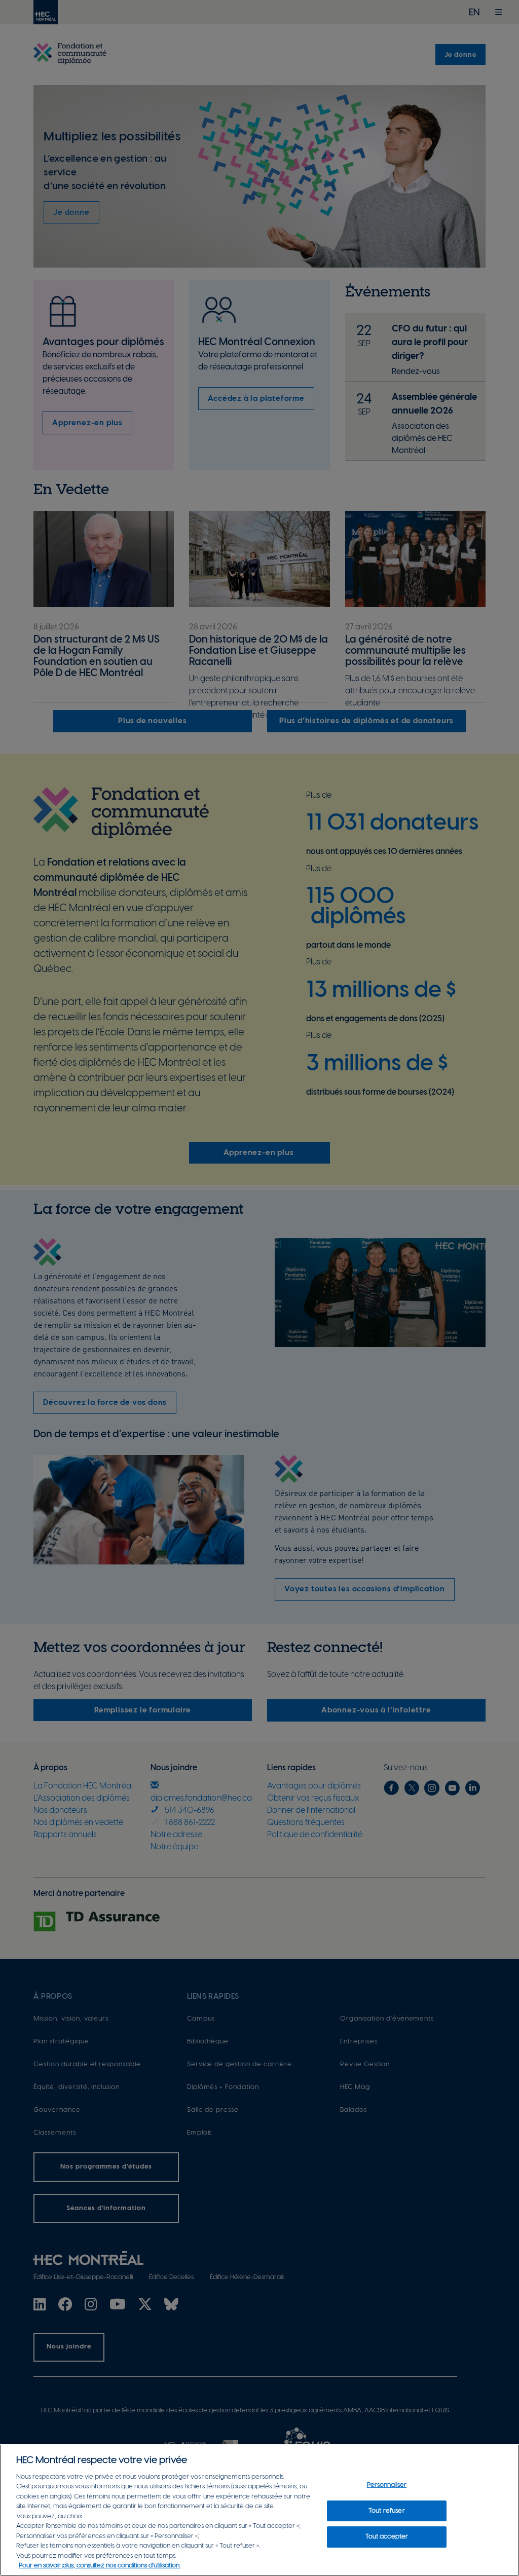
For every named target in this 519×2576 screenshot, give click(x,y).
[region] (259, 2510)
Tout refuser (387, 2511)
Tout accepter (387, 2537)
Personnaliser (387, 2485)
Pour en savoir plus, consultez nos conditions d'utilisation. (100, 2566)
